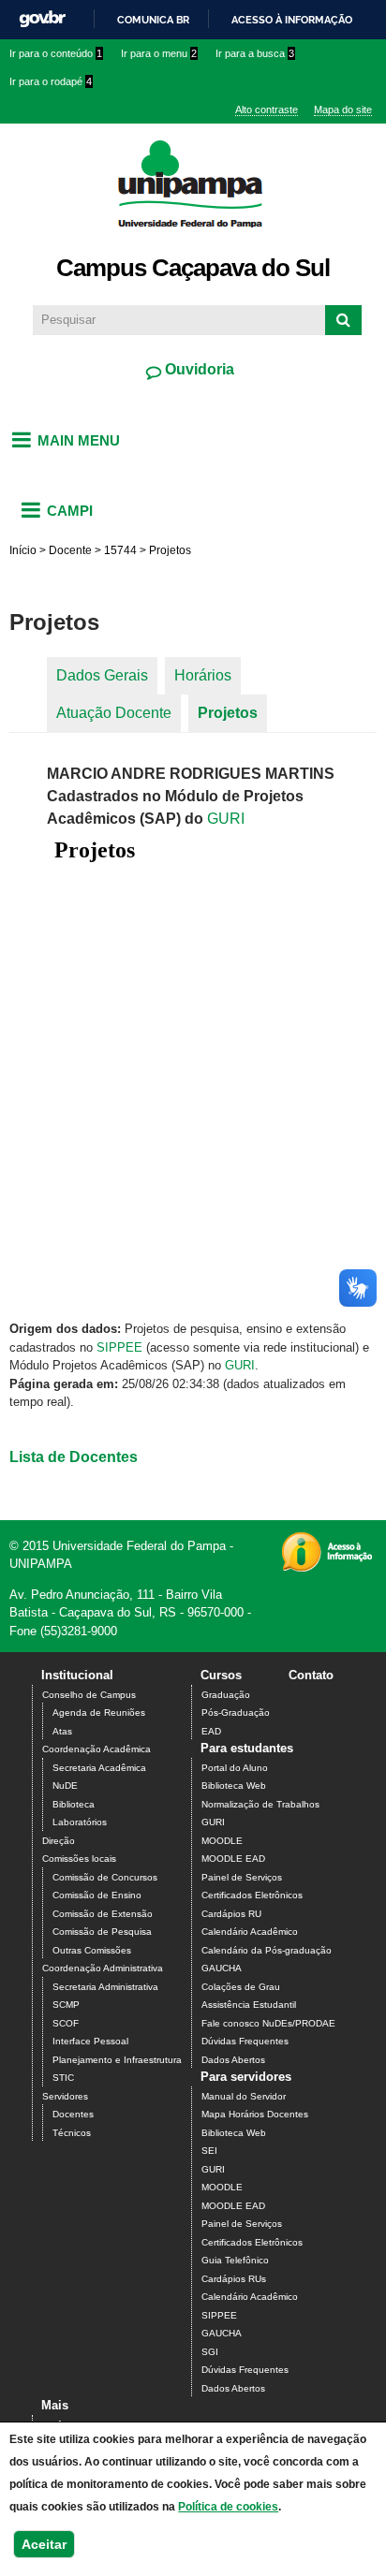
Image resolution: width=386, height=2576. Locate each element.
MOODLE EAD (233, 1859)
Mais (55, 2405)
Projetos (228, 713)
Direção (59, 1841)
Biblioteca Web (234, 1786)
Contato (311, 1675)
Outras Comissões (92, 1950)
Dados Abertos (233, 2060)
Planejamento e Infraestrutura (117, 2060)
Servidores (65, 2096)
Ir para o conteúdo (56, 53)
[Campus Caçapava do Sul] (193, 238)
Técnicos (72, 2133)
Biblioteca (74, 1804)
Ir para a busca (255, 53)
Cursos (221, 1675)
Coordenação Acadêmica (96, 1749)
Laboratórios (80, 1822)
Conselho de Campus (89, 1695)
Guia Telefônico (235, 2260)
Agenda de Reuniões (99, 1712)
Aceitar (44, 2544)
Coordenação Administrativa (103, 1968)
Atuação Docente (114, 713)
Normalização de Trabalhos (260, 1804)
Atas (62, 1731)
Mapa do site (343, 110)
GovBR (42, 19)
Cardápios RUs (234, 2279)
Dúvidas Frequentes (245, 2041)
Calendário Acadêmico (250, 1932)
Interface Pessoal (90, 2041)
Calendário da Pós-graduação (267, 1950)
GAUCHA (222, 1968)
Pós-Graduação (236, 1712)
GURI (226, 819)
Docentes (73, 2114)
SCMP (66, 2005)
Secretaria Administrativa (105, 1987)
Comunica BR (153, 20)
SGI (210, 2352)
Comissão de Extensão (103, 1914)
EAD (211, 1731)
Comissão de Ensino (97, 1895)
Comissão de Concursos (105, 1877)
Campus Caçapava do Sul (193, 268)
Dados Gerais (102, 675)
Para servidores (246, 2077)
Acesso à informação (292, 20)
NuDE (65, 1786)
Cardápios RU (231, 1914)
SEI (209, 2151)
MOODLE (222, 1841)
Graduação (226, 1695)
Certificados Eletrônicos (252, 1895)
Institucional (77, 1675)
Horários (203, 675)
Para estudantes (247, 1748)
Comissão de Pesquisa (102, 1932)
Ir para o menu (159, 53)
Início (23, 550)
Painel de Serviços (242, 1877)
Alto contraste (267, 110)
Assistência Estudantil (249, 2005)
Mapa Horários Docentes (255, 2114)
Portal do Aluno (235, 1768)
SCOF (66, 2023)
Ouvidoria (198, 369)
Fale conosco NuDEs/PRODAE (268, 2023)
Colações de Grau (241, 1987)
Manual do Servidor (244, 2096)
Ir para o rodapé (51, 81)
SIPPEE (119, 1347)
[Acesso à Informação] (327, 1566)
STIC (63, 2078)
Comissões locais (79, 1859)
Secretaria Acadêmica (99, 1768)
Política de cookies (228, 2507)
